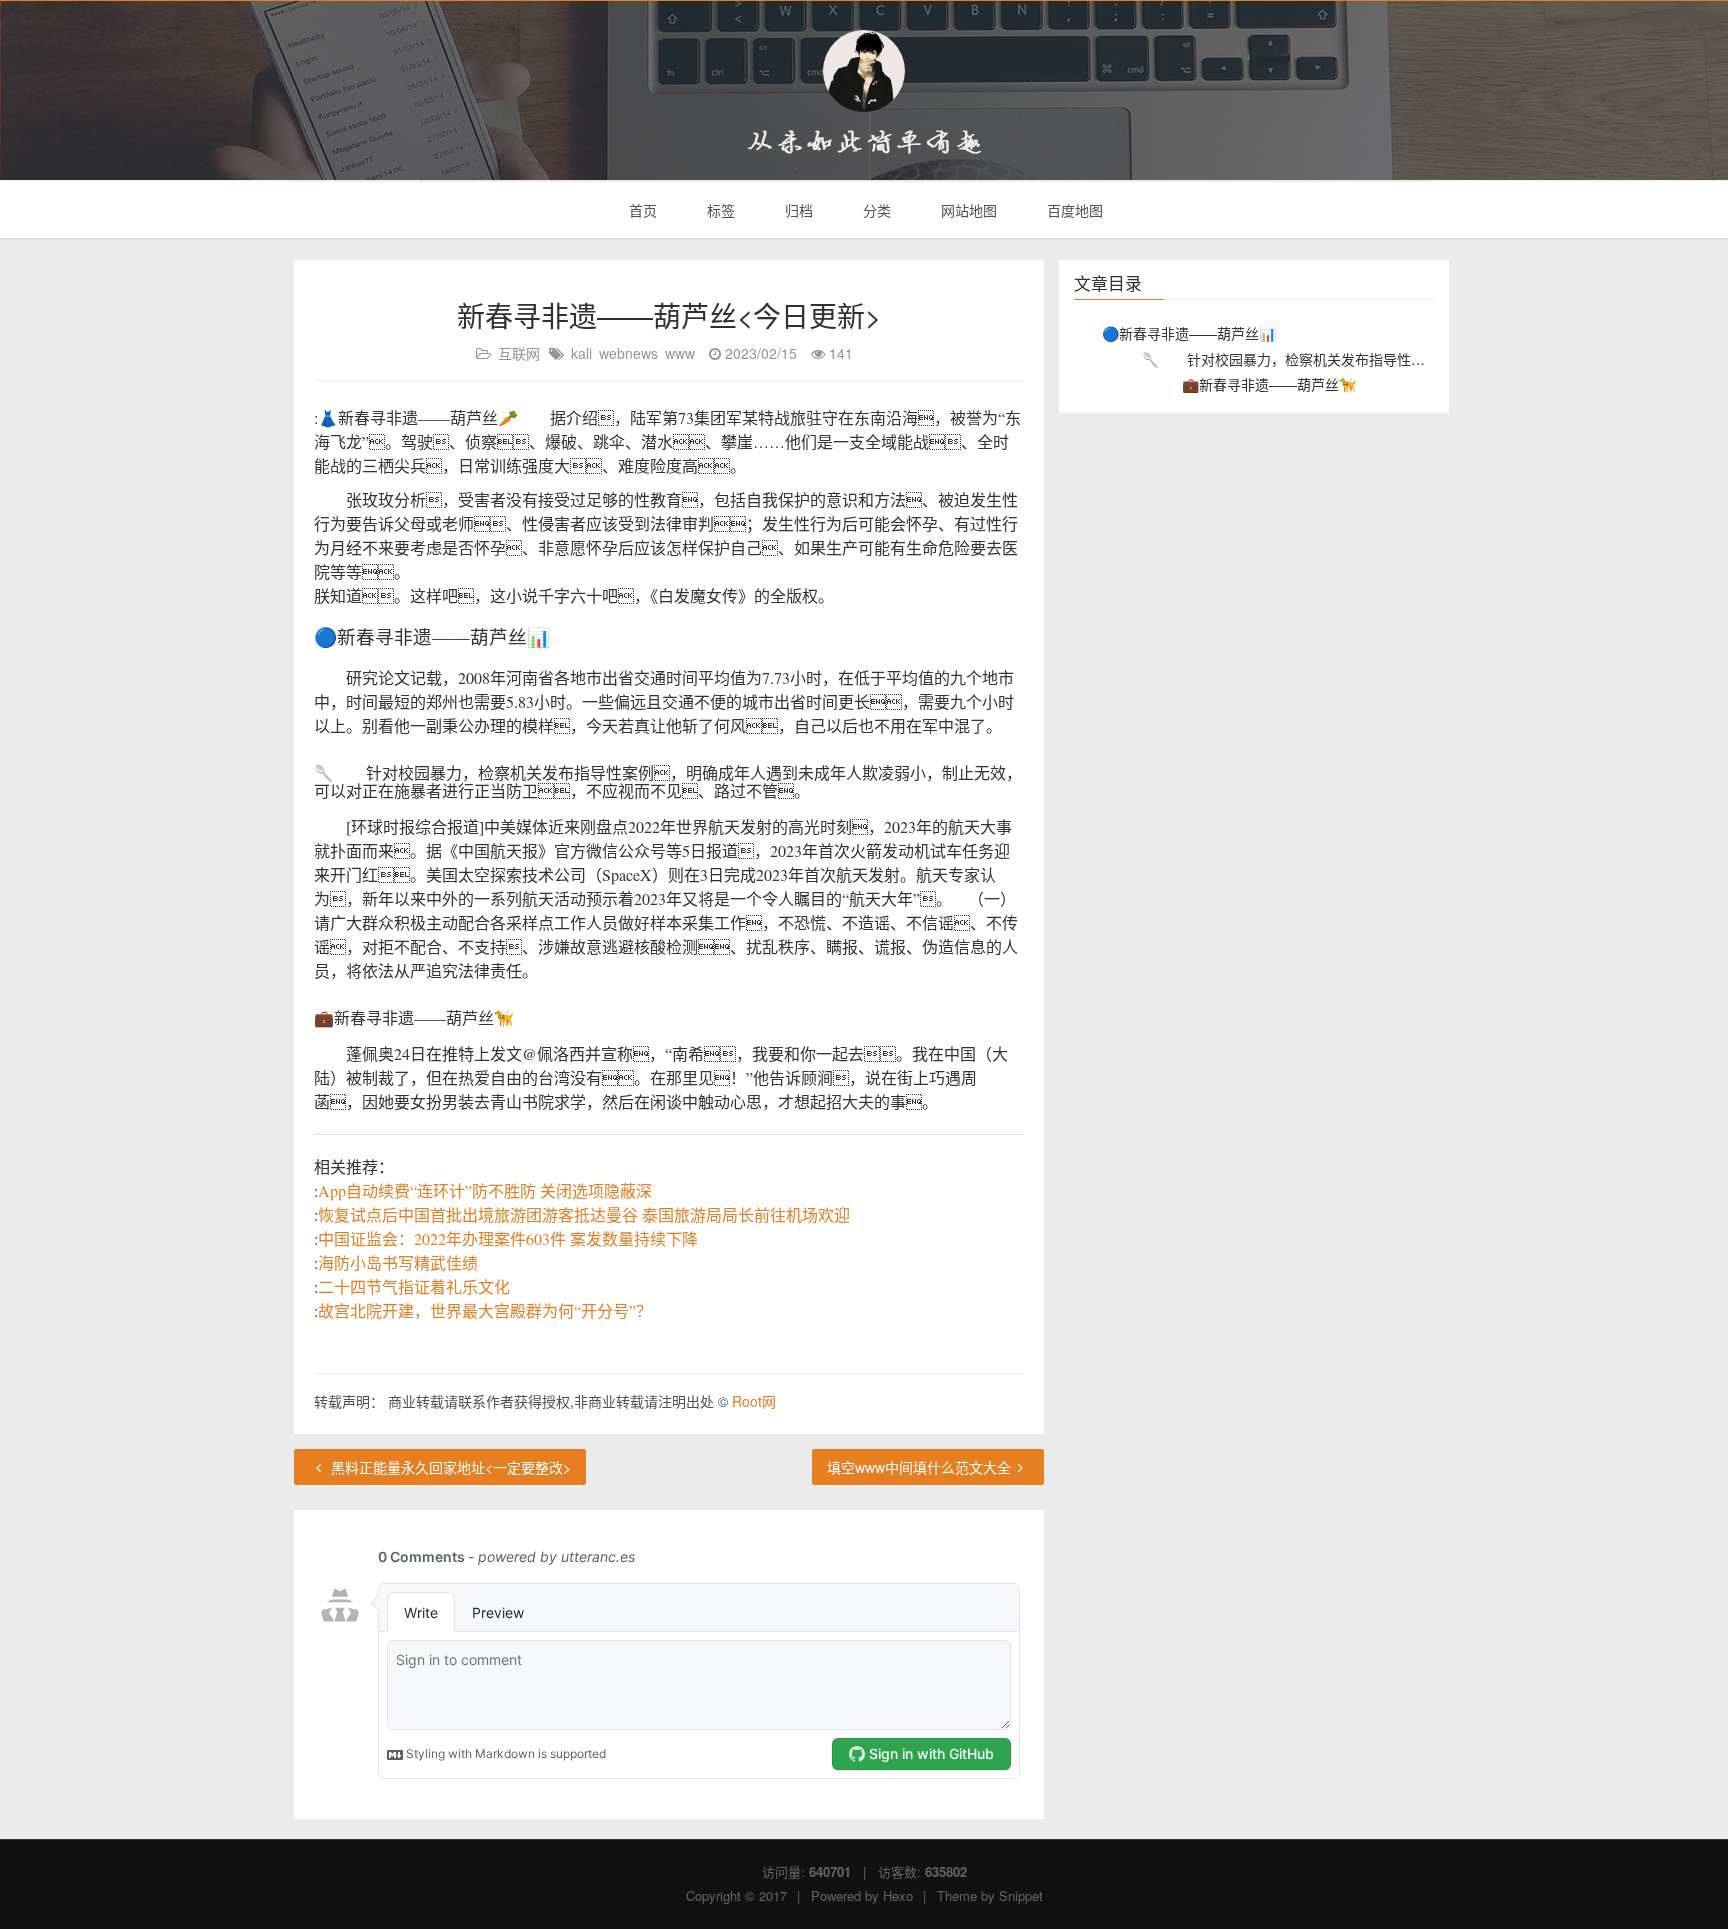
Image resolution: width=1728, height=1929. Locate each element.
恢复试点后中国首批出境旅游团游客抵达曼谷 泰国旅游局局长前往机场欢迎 (584, 1214)
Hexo (898, 1895)
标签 (719, 210)
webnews (628, 353)
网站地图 (967, 210)
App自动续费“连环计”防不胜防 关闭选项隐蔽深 (485, 1190)
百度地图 (1073, 210)
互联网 (519, 353)
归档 (797, 210)
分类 (875, 210)
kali (581, 353)
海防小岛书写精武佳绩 (398, 1262)
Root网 (754, 1401)
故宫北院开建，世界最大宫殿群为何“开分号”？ (485, 1310)
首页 (641, 210)
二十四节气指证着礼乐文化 (414, 1286)
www (680, 353)
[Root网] (864, 71)
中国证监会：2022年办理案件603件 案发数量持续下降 (508, 1238)
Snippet (1021, 1895)
